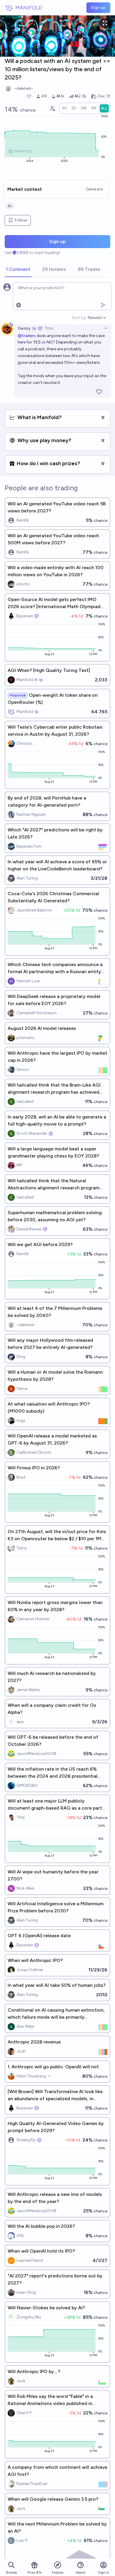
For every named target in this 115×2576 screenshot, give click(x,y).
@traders (27, 336)
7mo (49, 328)
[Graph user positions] (52, 108)
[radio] (64, 108)
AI (10, 206)
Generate (94, 189)
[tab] (18, 270)
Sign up (98, 8)
